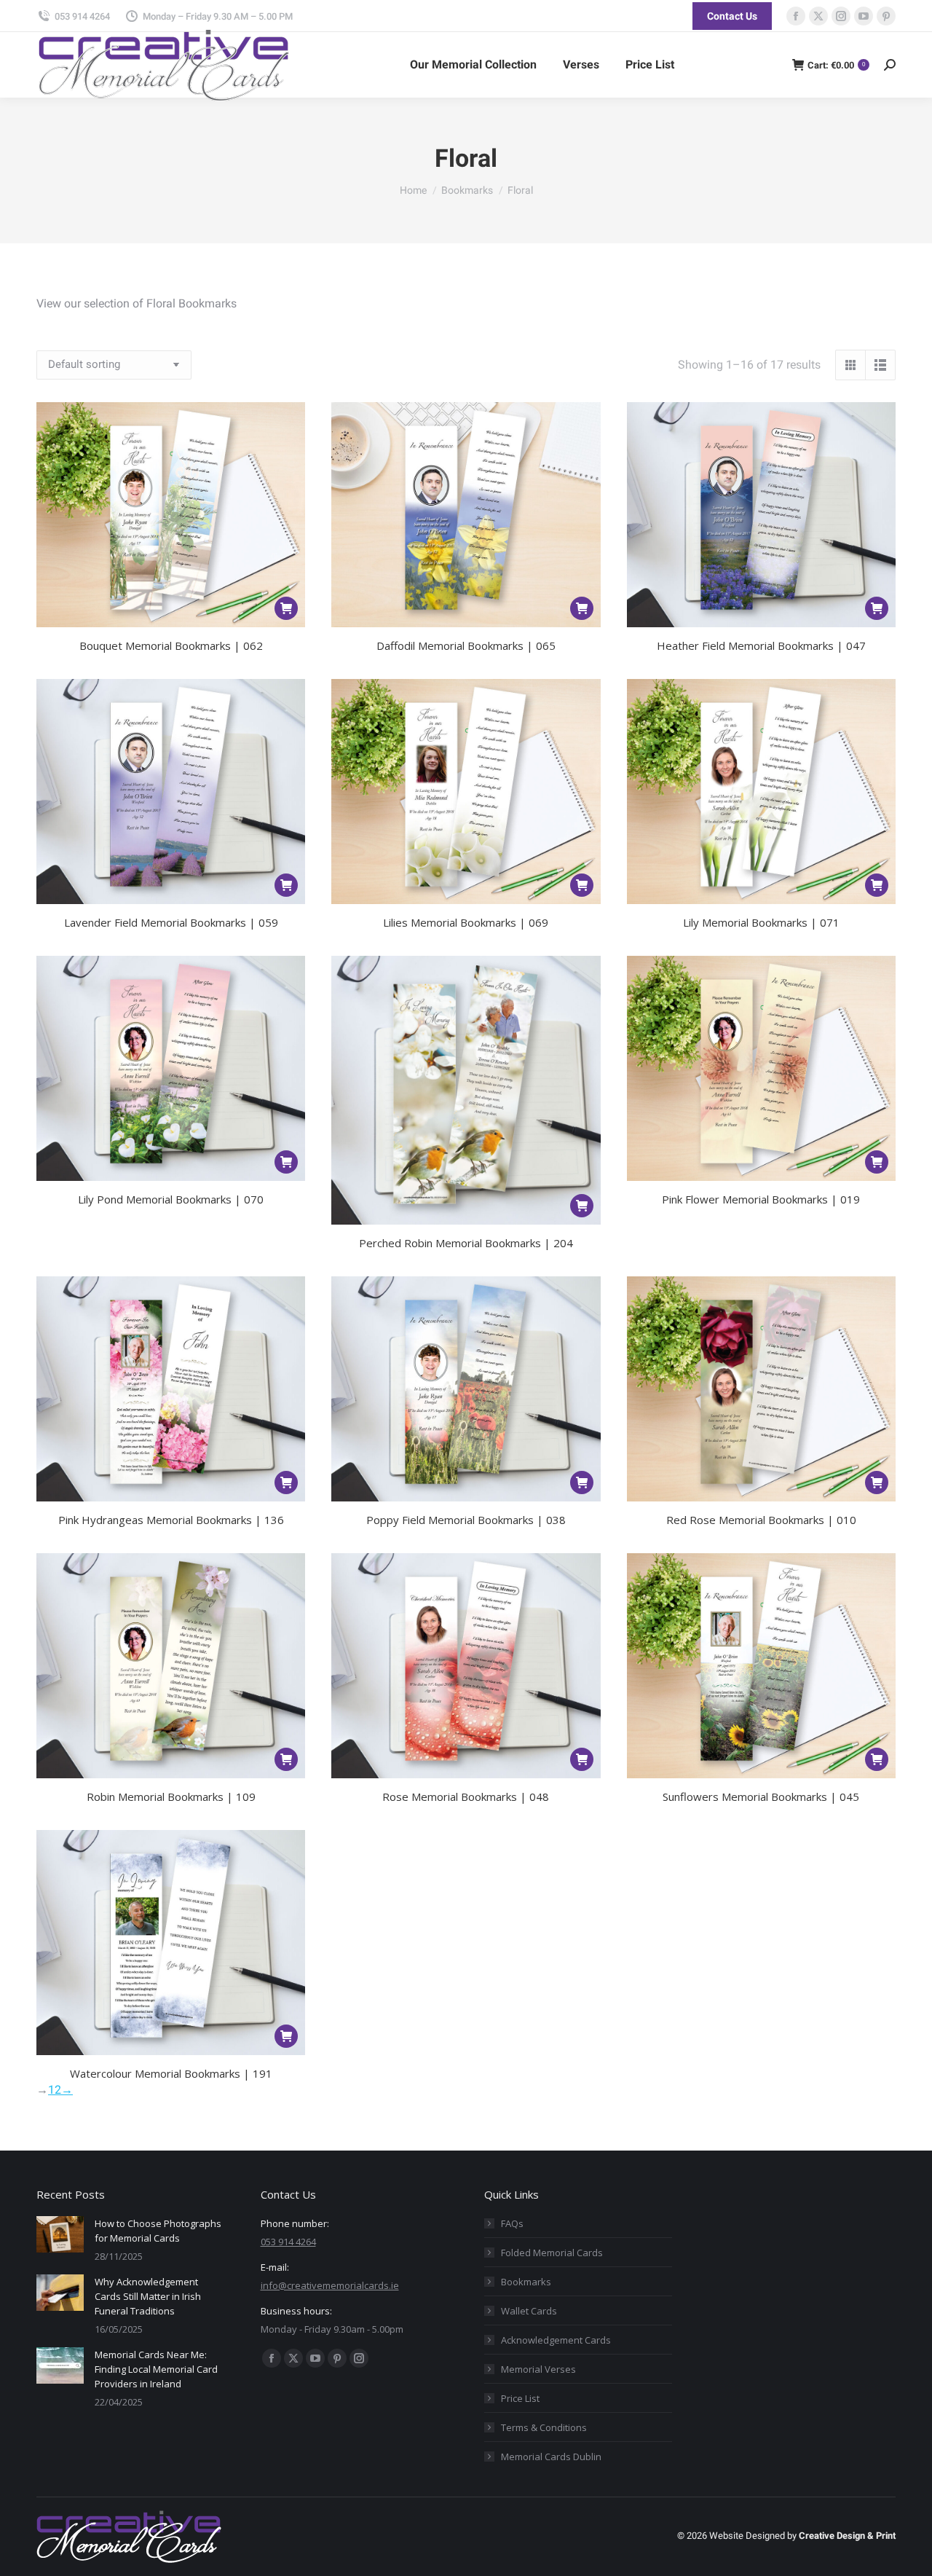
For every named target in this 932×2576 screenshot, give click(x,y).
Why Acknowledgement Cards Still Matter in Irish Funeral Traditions (148, 2296)
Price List (520, 2398)
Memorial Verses (538, 2369)
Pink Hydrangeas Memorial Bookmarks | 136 (171, 1520)
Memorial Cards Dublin (551, 2457)
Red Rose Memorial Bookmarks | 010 (761, 1520)
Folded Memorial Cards (552, 2253)
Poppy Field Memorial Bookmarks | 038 (466, 1520)
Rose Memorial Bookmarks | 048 (466, 1796)
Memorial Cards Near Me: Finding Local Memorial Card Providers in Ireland (156, 2369)
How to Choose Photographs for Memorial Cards (158, 2231)
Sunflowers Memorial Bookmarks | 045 (761, 1796)
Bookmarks (526, 2282)
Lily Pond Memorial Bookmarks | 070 (171, 1199)
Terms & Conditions (544, 2427)
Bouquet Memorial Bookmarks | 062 (171, 645)
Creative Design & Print (847, 2536)
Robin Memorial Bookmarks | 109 (171, 1796)
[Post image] (60, 2234)
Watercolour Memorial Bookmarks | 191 (171, 2073)
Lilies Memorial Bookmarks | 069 (466, 922)
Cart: (836, 65)
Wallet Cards (529, 2311)
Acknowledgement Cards (556, 2340)
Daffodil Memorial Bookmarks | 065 (466, 645)
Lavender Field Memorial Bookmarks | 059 (171, 922)
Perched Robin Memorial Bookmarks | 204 (466, 1243)
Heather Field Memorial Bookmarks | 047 (761, 645)
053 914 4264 (82, 16)
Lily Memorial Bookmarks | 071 (761, 922)
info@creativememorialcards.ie (330, 2285)
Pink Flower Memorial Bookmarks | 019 (761, 1199)
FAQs (512, 2223)
